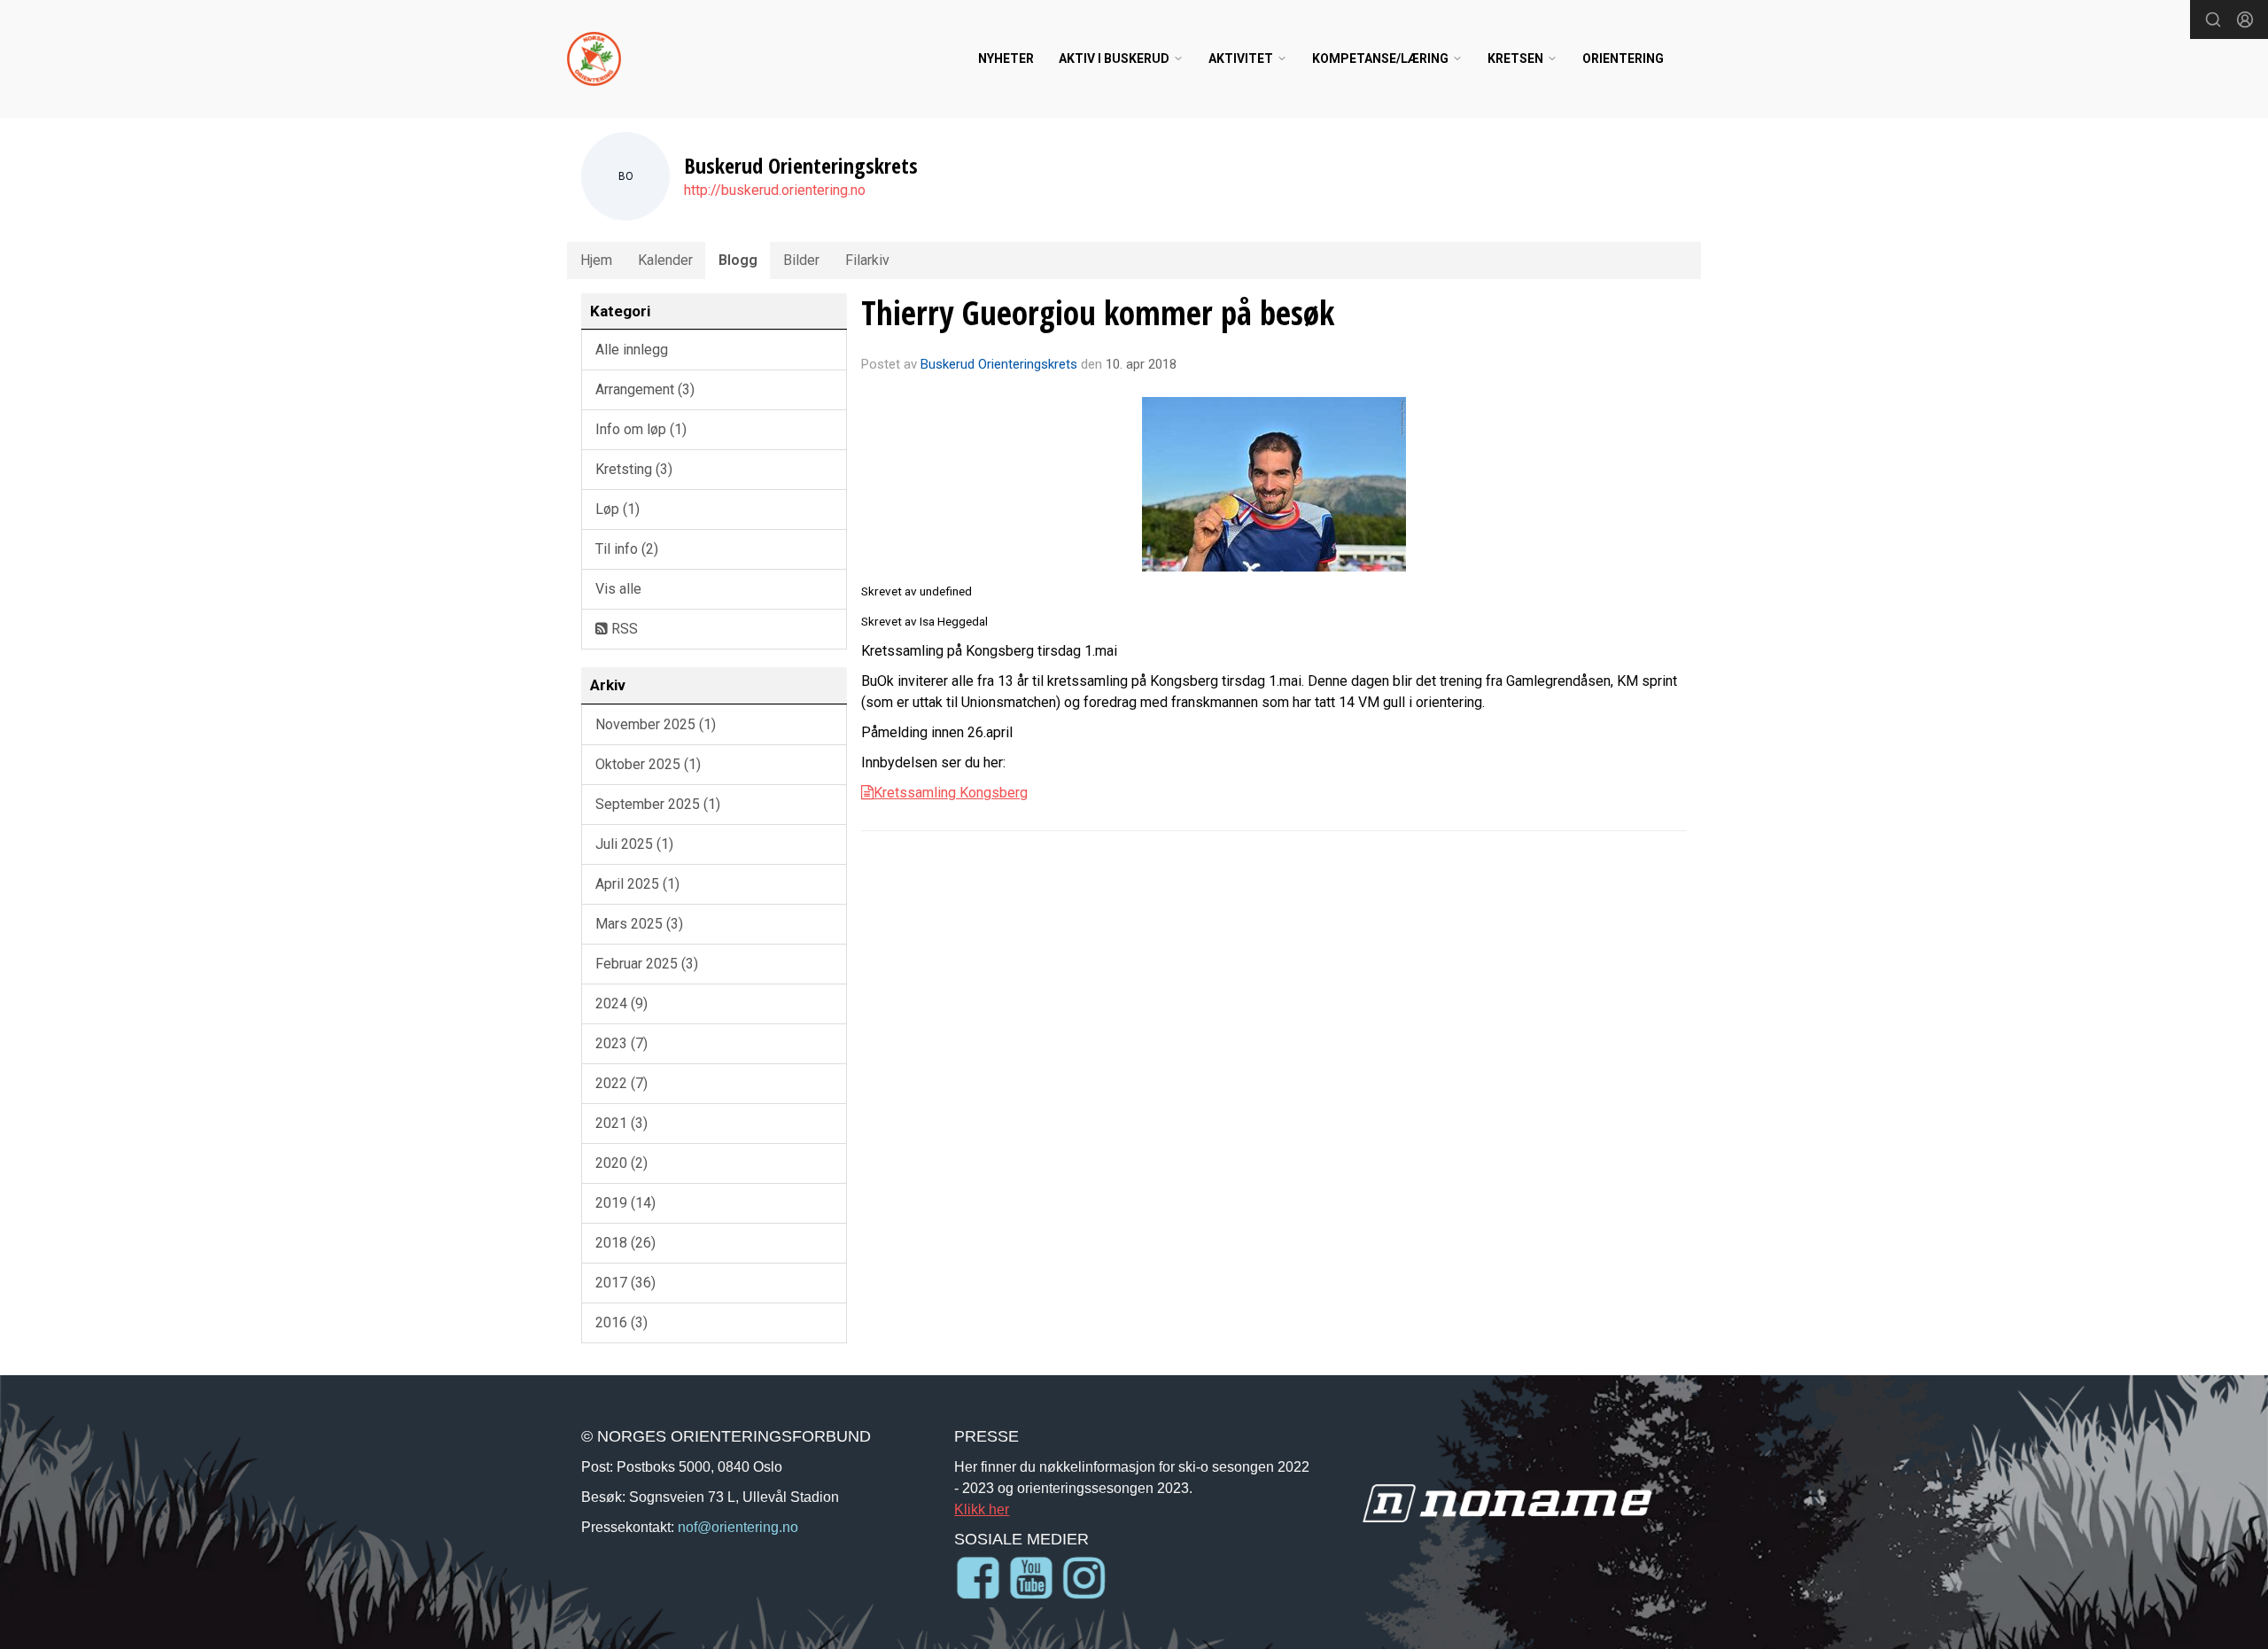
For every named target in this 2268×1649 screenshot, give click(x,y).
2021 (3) (621, 1123)
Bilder (801, 260)
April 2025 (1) (637, 884)
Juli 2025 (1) (634, 844)
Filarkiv (867, 260)
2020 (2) (621, 1163)
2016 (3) (621, 1322)
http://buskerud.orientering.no (775, 190)
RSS (623, 629)
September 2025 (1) (658, 804)
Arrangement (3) (645, 389)
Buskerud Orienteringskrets (999, 364)
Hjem (596, 260)
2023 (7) (621, 1043)
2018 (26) (625, 1243)
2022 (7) (621, 1083)
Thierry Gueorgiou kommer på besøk (1098, 313)
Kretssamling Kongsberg (951, 793)
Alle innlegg (632, 350)
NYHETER (1006, 58)
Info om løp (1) (641, 429)
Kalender (665, 260)
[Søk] (2213, 19)
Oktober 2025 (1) (648, 764)
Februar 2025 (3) (647, 964)
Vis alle (618, 589)
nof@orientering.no (738, 1527)
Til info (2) (627, 549)
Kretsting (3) (634, 469)
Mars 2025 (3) (639, 924)
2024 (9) (621, 1003)
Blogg (738, 260)
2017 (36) (625, 1283)
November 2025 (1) (656, 724)
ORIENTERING (1623, 58)
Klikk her (982, 1509)
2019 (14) (625, 1203)
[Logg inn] (2245, 19)
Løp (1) (617, 509)
